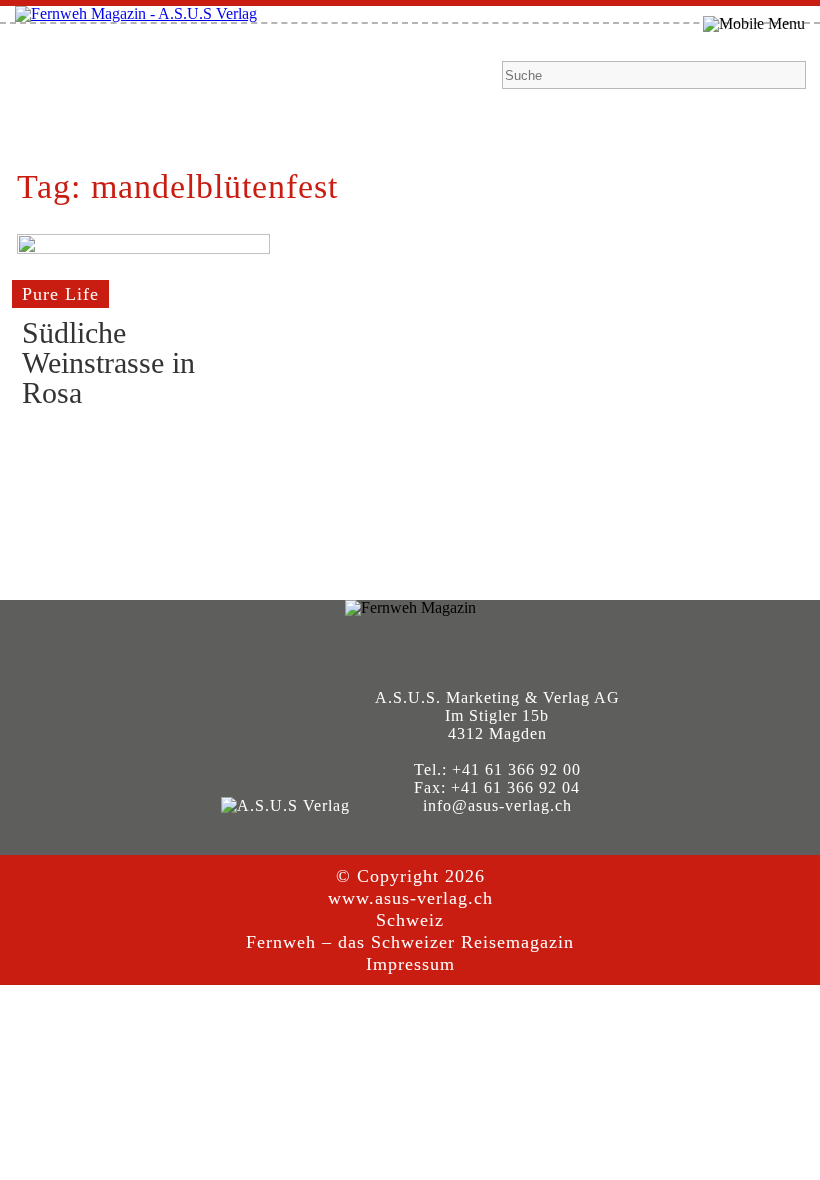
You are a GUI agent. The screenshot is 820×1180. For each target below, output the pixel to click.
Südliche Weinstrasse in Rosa (108, 362)
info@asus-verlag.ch (497, 805)
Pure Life (60, 294)
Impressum (410, 964)
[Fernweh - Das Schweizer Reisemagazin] (136, 13)
